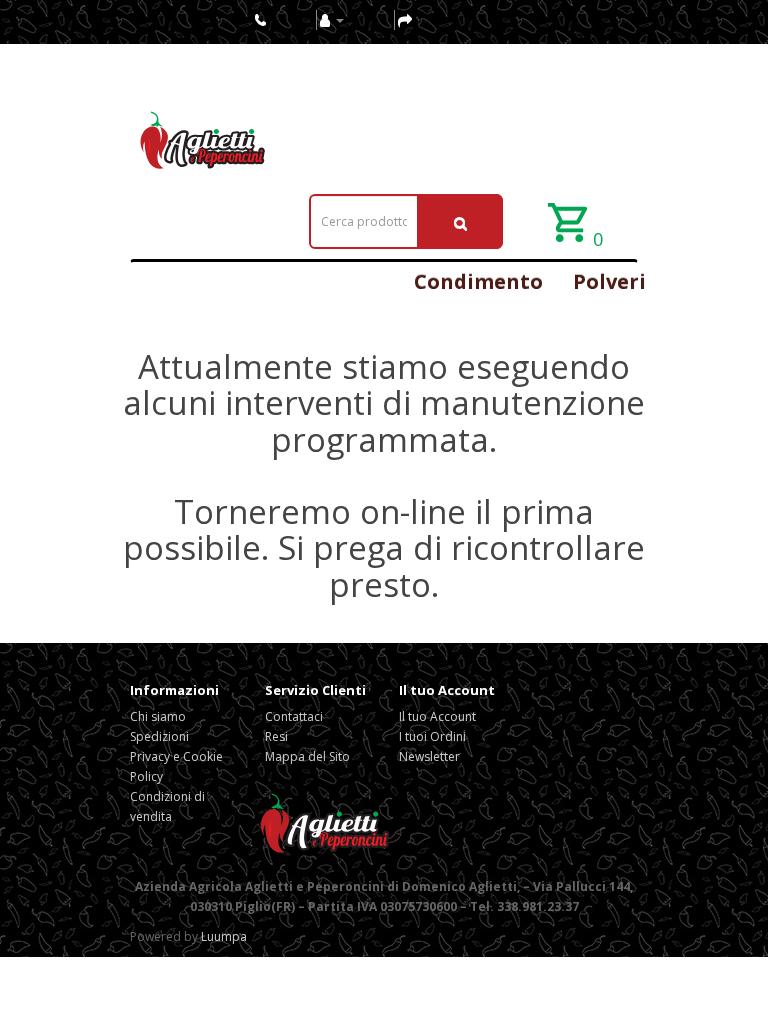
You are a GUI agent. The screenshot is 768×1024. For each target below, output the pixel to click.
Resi (276, 736)
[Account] (332, 19)
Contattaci (294, 716)
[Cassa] (405, 19)
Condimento (478, 281)
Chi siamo (158, 716)
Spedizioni (159, 736)
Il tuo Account (437, 716)
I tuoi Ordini (432, 736)
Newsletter (429, 756)
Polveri (609, 281)
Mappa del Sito (307, 756)
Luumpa (224, 936)
